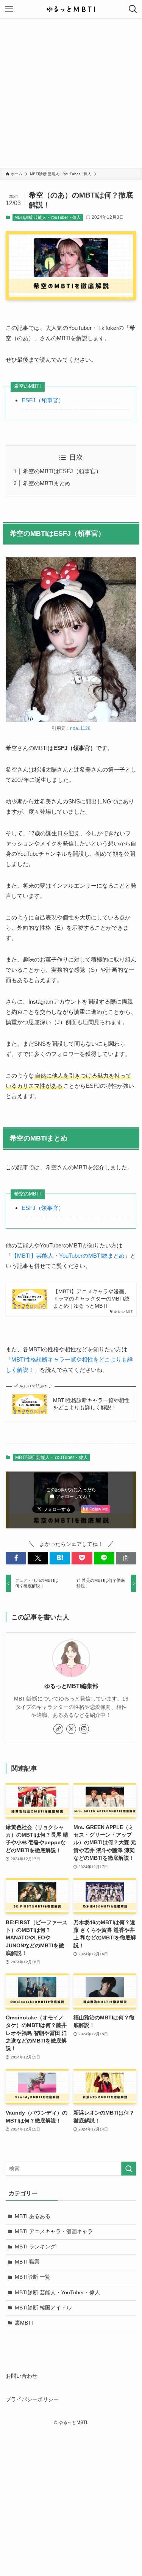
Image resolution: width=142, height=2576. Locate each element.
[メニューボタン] (9, 9)
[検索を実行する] (129, 2169)
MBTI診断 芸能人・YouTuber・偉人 (48, 217)
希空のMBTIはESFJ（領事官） (62, 471)
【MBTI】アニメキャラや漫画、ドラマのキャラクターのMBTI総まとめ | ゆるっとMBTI (91, 1299)
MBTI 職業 (27, 2262)
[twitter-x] (71, 1729)
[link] (58, 1729)
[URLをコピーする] (126, 1558)
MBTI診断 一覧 (33, 2277)
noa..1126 (80, 728)
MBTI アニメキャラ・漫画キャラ (54, 2232)
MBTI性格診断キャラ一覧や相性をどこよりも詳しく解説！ (91, 1404)
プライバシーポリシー (32, 2400)
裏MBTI (24, 2323)
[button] (16, 1558)
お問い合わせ (22, 2376)
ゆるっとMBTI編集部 (71, 1686)
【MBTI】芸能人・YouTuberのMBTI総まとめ (68, 1256)
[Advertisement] (71, 93)
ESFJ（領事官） (43, 400)
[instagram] (84, 1729)
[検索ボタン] (133, 9)
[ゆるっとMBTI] (71, 9)
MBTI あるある (33, 2216)
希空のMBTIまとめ (47, 483)
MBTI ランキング (35, 2247)
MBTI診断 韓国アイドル (43, 2308)
